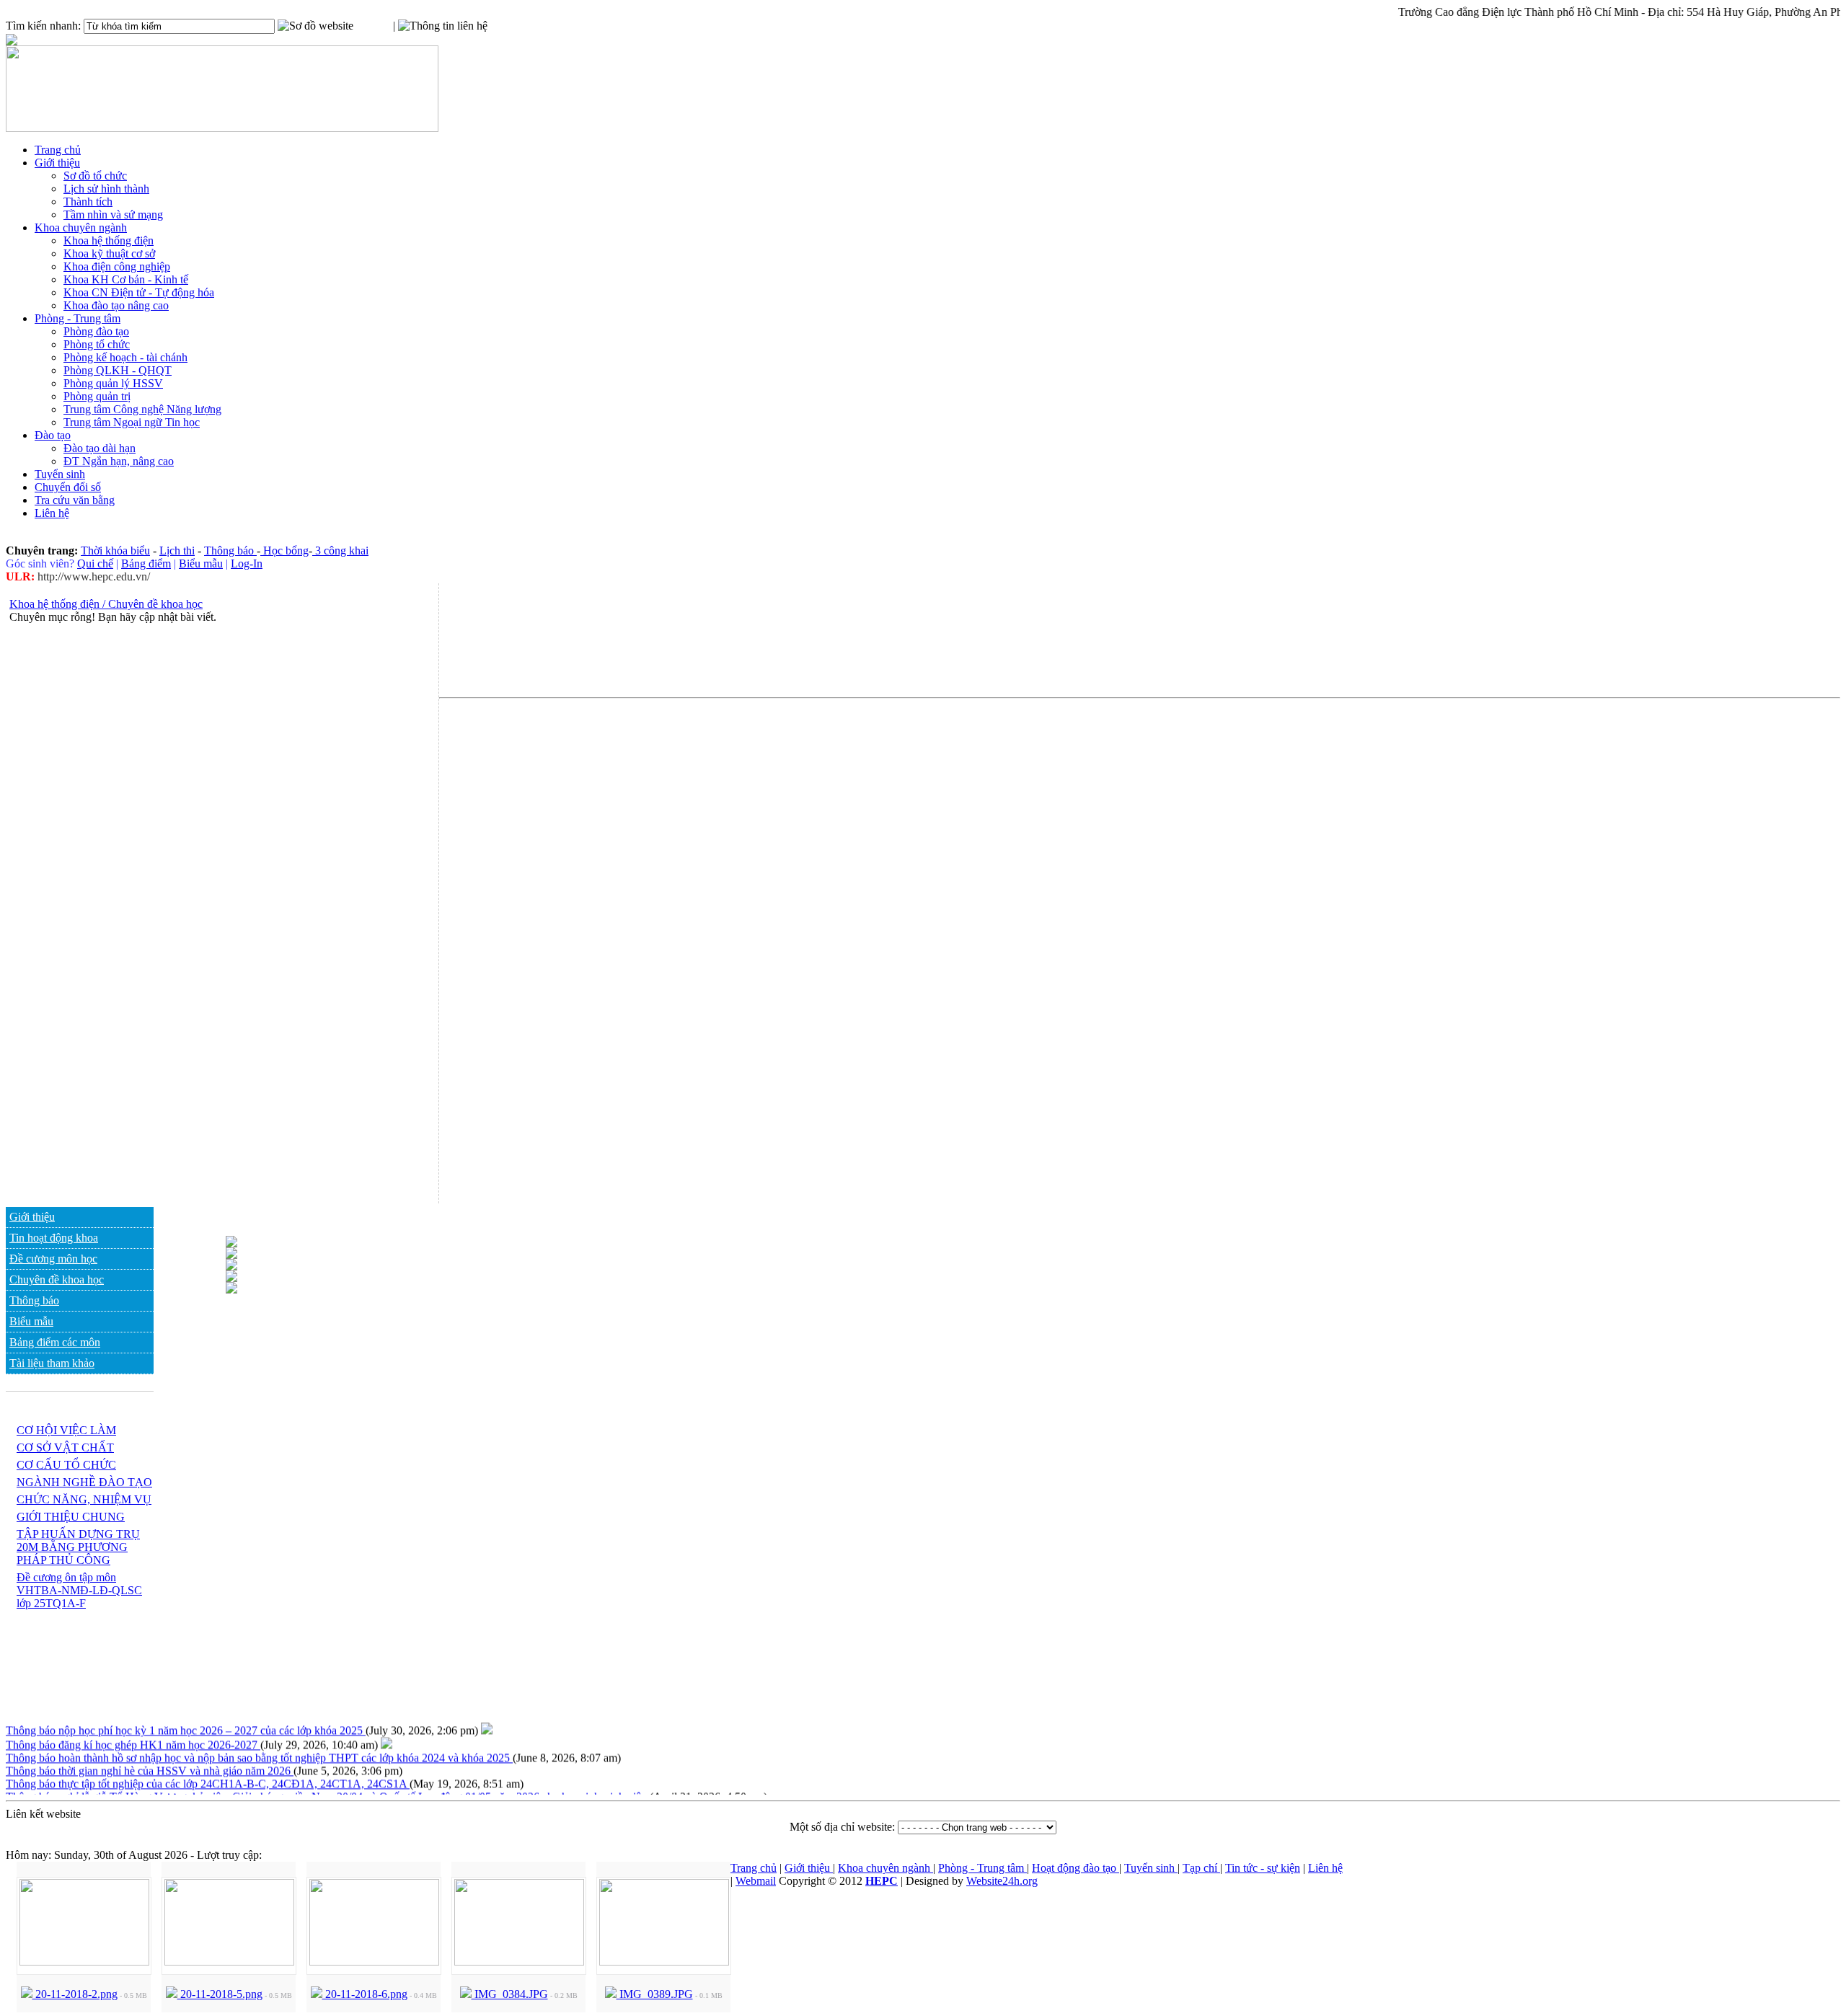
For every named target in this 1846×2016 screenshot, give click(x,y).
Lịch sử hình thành (106, 189)
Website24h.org (1002, 1881)
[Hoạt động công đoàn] (231, 1290)
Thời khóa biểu (115, 551)
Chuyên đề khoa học (154, 604)
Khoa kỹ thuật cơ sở (109, 253)
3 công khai (340, 551)
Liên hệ (52, 513)
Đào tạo (53, 435)
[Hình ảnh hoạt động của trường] (231, 1266)
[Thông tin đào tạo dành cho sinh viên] (231, 1243)
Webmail (756, 1881)
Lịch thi (177, 551)
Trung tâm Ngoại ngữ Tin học (132, 422)
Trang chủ (58, 150)
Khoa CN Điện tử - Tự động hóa (139, 292)
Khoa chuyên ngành (81, 227)
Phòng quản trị (97, 396)
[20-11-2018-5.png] (229, 1962)
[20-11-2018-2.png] (84, 1962)
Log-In (247, 563)
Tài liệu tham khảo (52, 1363)
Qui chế (95, 563)
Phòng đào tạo (96, 331)
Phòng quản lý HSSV (113, 383)
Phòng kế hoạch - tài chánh (125, 357)
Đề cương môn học (53, 1259)
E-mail (503, 26)
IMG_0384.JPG (510, 1994)
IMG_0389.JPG (655, 1994)
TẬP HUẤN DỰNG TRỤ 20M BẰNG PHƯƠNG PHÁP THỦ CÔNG (78, 1547)
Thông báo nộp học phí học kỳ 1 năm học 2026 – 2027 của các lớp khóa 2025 (186, 1721)
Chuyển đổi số (68, 487)
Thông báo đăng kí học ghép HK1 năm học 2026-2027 (133, 1735)
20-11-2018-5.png (220, 1994)
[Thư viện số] (231, 1278)
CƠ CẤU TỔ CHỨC (66, 1465)
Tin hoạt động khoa (54, 1238)
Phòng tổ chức (97, 344)
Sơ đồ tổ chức (95, 176)
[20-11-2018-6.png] (374, 1962)
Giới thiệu (57, 163)
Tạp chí (1201, 1868)
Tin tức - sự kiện (1263, 1868)
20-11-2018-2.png (75, 1994)
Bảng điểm (146, 563)
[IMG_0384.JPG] (519, 1962)
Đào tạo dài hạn (100, 448)
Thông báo (230, 551)
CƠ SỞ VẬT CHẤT (65, 1447)
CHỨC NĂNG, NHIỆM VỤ (84, 1499)
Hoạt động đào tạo (1076, 1868)
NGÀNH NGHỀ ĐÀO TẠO (84, 1482)
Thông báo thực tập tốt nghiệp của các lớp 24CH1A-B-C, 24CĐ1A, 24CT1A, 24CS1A (208, 1774)
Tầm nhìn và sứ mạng (113, 215)
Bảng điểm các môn (55, 1342)
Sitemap (372, 26)
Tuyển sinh (60, 474)
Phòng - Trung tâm (78, 318)
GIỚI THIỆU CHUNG (71, 1517)
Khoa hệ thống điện (109, 240)
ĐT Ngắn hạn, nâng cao (119, 461)
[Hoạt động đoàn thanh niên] (231, 1255)
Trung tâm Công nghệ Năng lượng (142, 409)
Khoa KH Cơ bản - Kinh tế (126, 279)
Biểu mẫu (201, 563)
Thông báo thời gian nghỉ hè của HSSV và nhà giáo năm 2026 (150, 1761)
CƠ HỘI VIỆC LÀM (66, 1430)
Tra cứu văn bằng (75, 500)
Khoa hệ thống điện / (57, 604)
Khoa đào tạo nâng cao (116, 305)
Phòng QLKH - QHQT (118, 370)
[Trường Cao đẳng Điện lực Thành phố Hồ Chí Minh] (222, 128)
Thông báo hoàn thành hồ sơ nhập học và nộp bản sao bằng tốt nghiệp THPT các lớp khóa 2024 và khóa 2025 (259, 1748)
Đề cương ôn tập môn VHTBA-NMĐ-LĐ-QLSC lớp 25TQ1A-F (79, 1590)
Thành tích (88, 202)
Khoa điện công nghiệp (117, 266)
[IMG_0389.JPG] (664, 1962)
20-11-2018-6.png (365, 1994)
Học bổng (284, 551)
